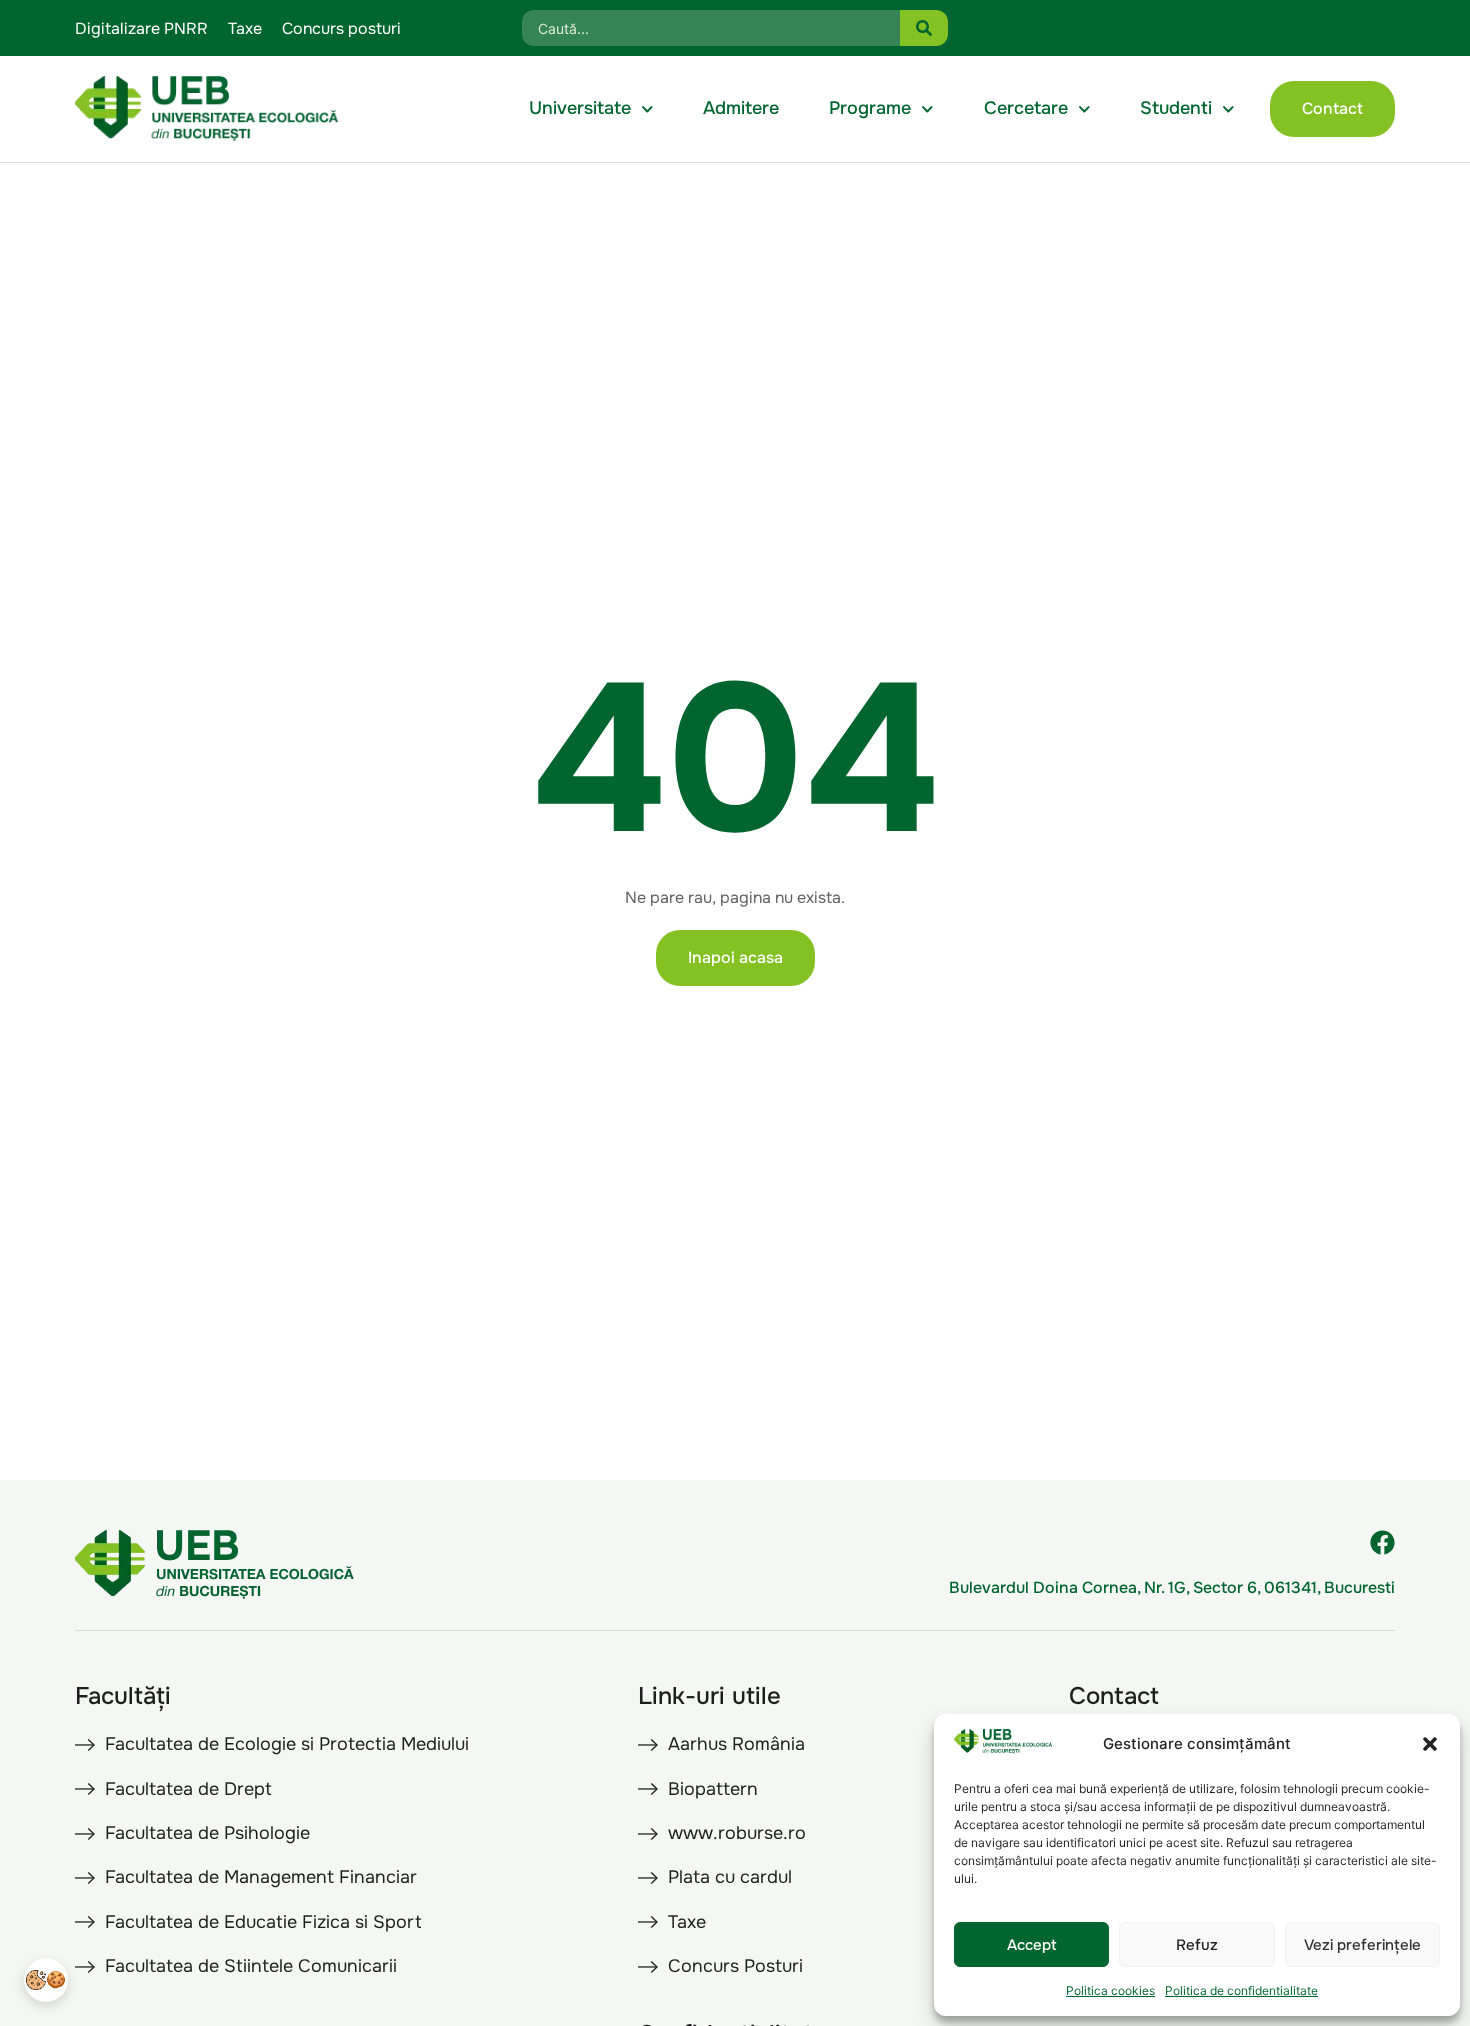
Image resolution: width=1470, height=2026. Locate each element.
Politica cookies (1110, 1990)
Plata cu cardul (730, 1877)
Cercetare (1026, 108)
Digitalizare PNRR (141, 28)
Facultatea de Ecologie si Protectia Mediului (287, 1744)
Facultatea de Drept (188, 1789)
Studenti (1176, 108)
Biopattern (713, 1789)
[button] (1430, 1744)
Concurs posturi (341, 28)
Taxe (245, 28)
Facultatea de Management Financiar (261, 1877)
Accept (1032, 1945)
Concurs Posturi (735, 1966)
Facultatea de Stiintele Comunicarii (251, 1966)
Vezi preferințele (1362, 1945)
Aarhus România (736, 1744)
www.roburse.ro (737, 1833)
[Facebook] (1382, 1542)
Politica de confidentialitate (1241, 1990)
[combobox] (711, 28)
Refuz (1197, 1945)
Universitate (580, 108)
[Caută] (924, 28)
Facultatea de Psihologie (207, 1833)
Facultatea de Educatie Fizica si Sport (263, 1922)
